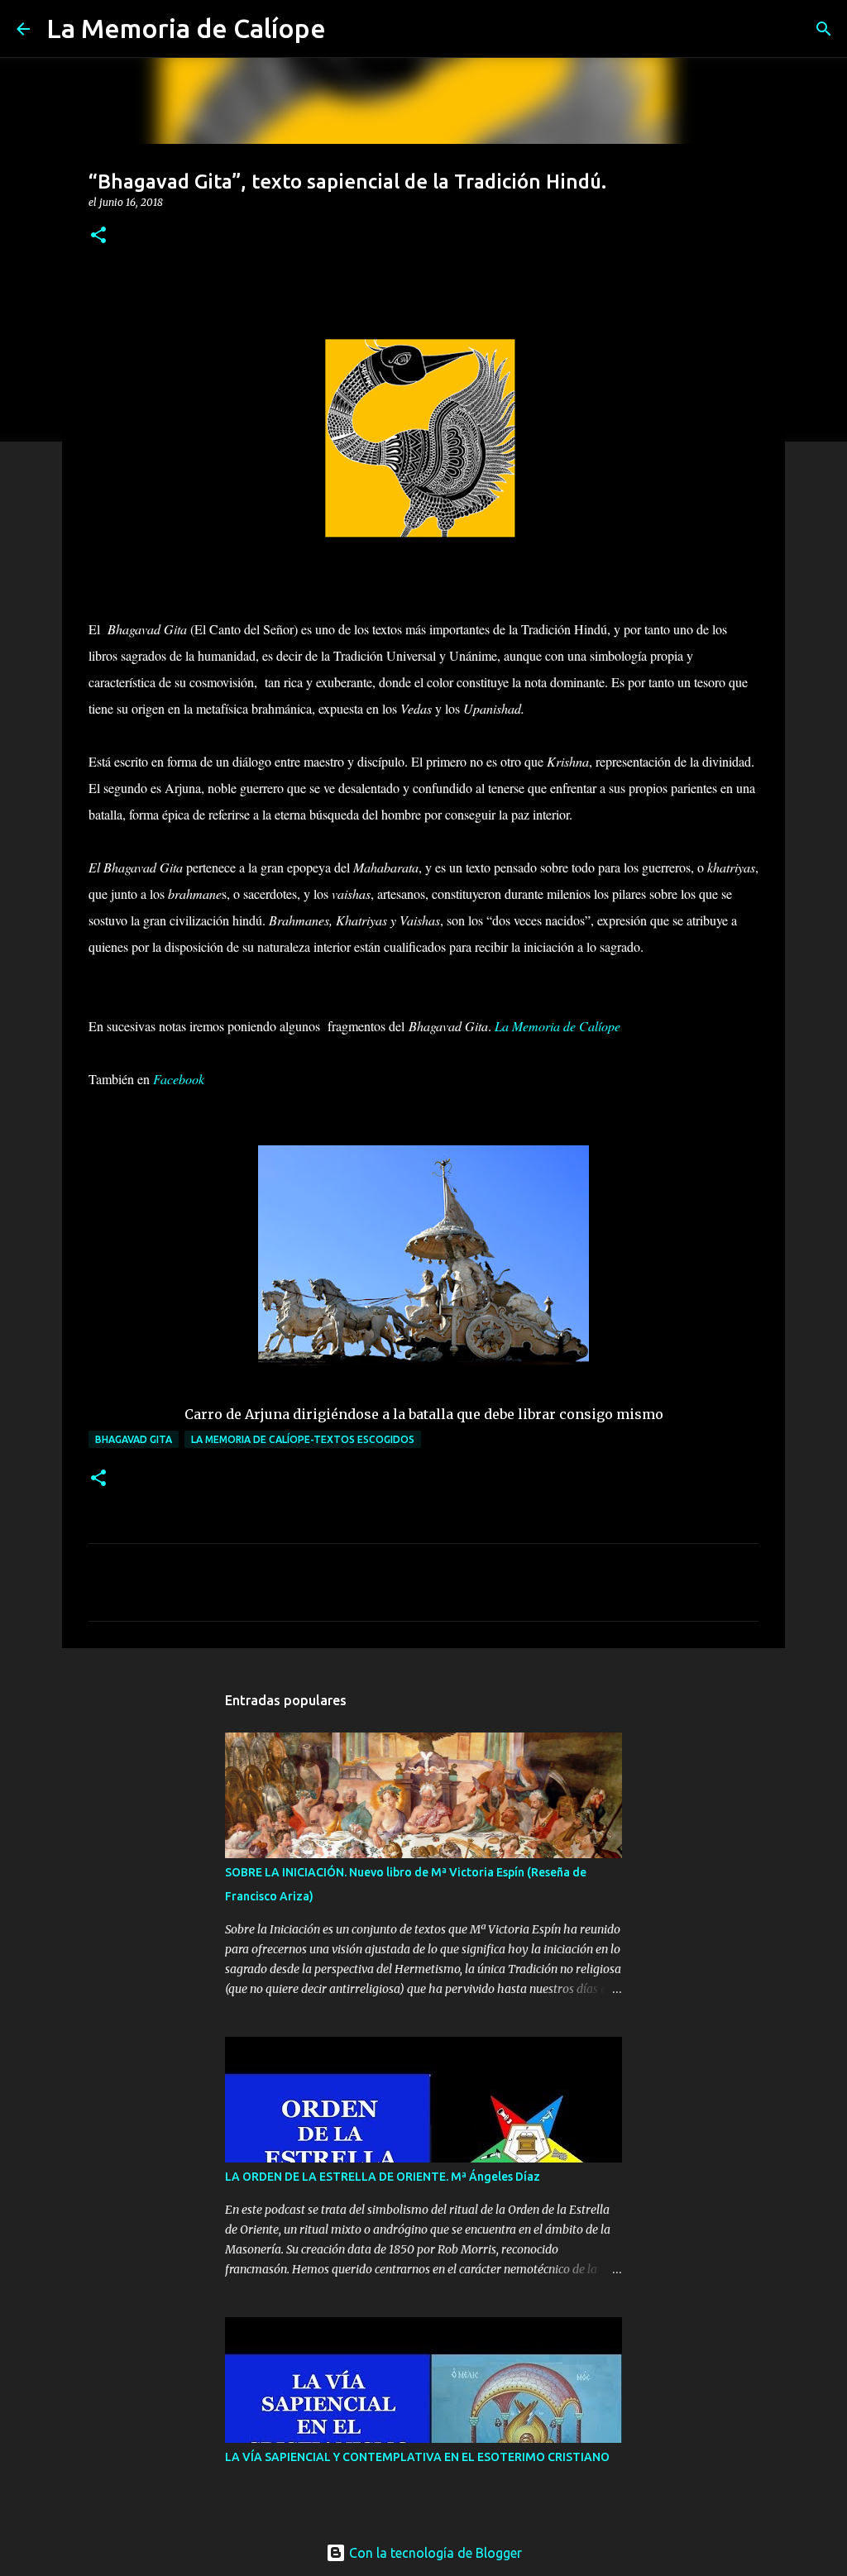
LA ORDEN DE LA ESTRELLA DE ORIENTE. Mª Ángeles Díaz (383, 2177)
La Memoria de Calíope (186, 28)
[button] (98, 236)
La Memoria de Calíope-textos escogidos (303, 1439)
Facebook (179, 1079)
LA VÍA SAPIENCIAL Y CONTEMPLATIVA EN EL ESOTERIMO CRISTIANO (417, 2457)
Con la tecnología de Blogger (434, 2553)
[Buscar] (349, 29)
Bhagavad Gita (134, 1439)
